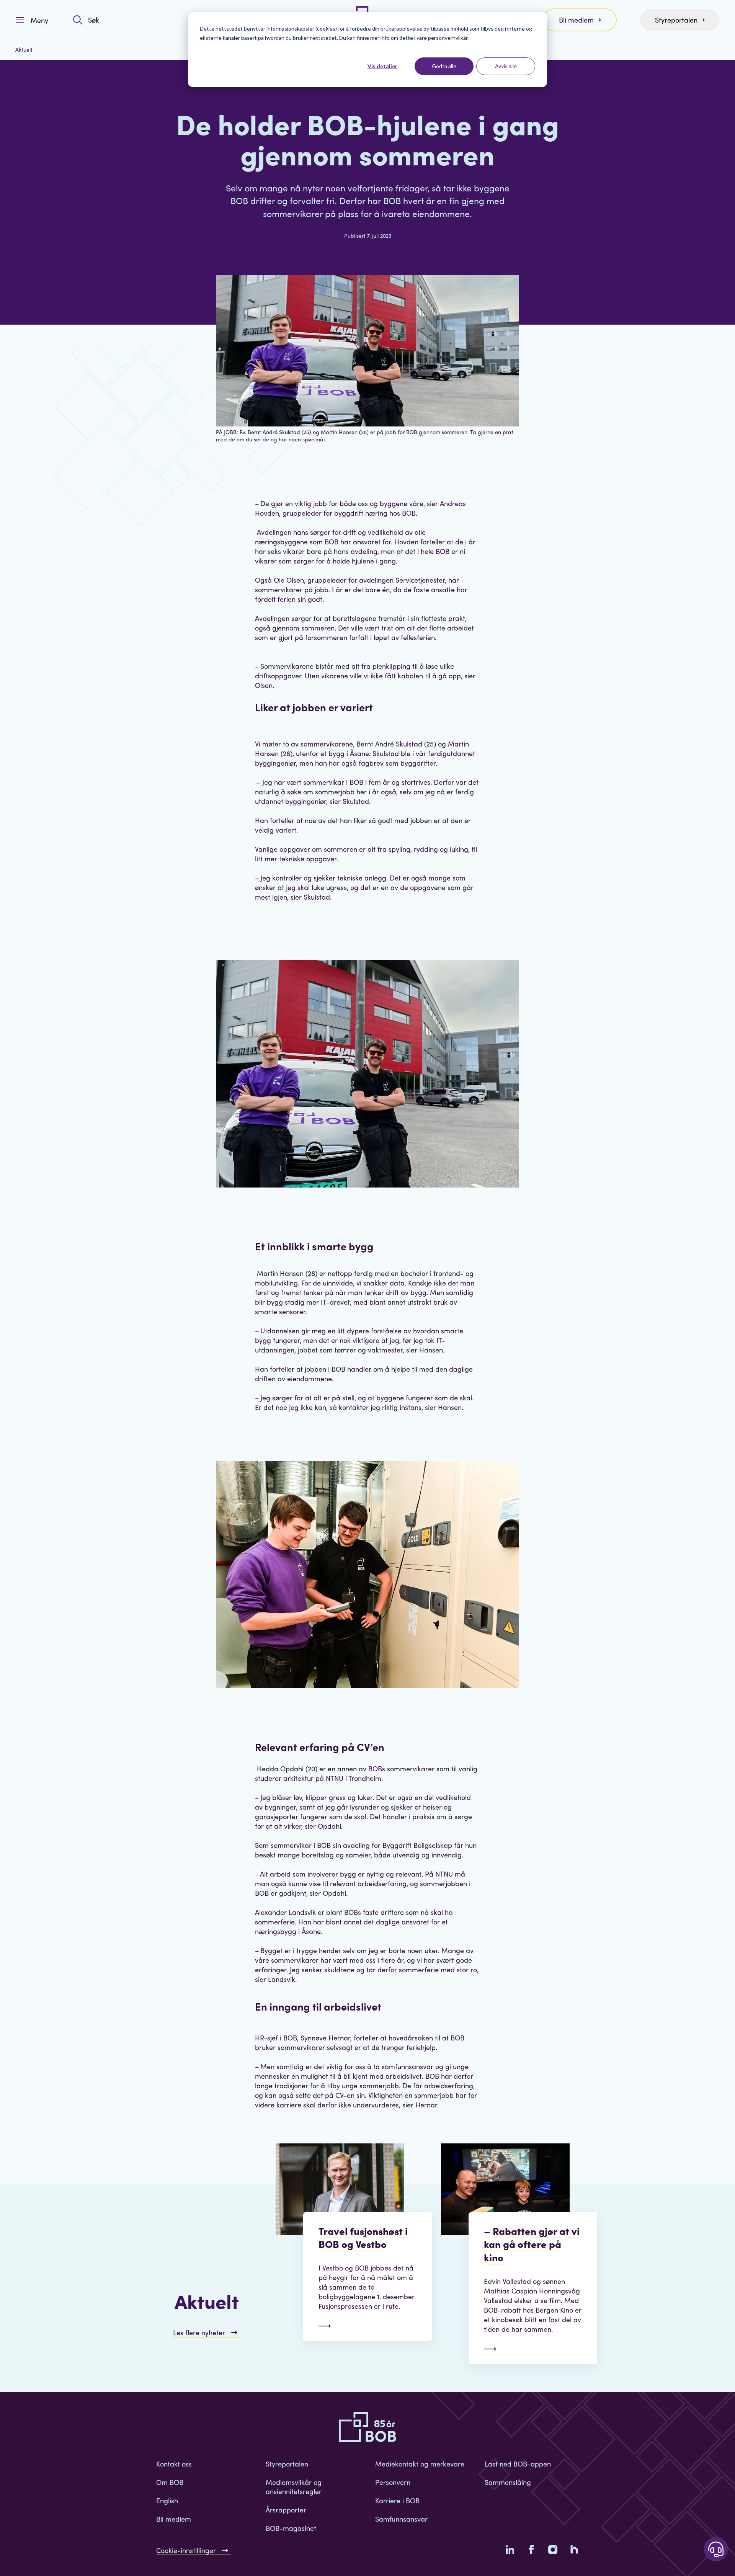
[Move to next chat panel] (716, 2549)
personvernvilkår (448, 38)
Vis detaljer (382, 66)
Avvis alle (506, 66)
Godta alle (444, 66)
